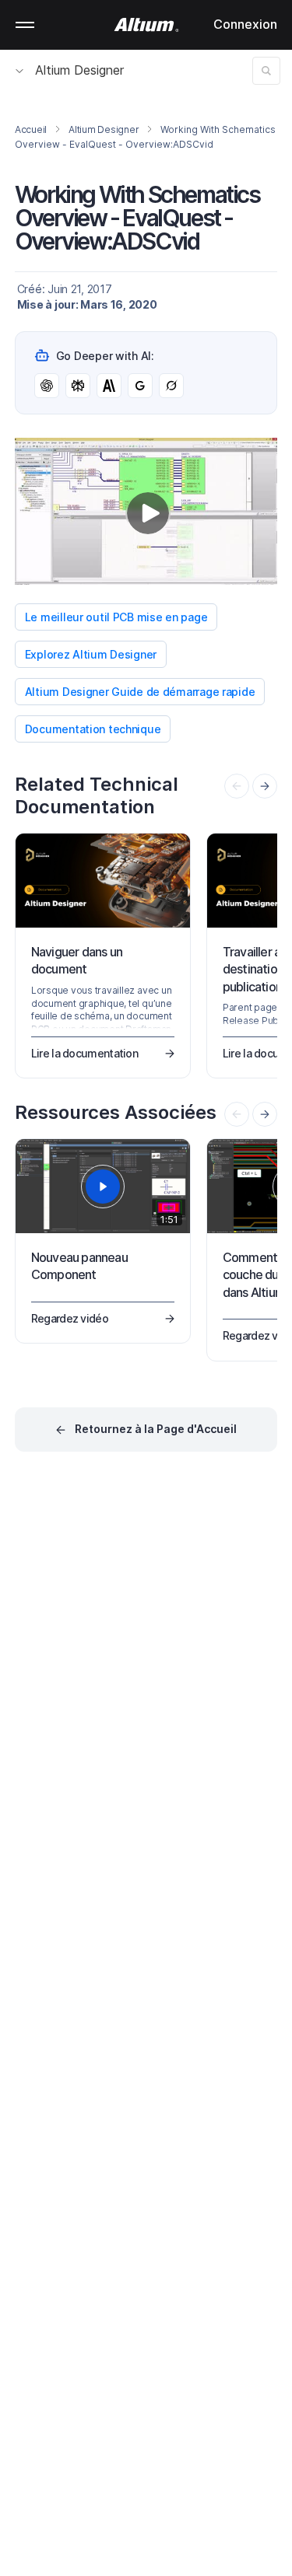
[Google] (140, 386)
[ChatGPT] (47, 386)
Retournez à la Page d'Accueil (156, 1429)
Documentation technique (93, 729)
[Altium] (146, 25)
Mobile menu (25, 25)
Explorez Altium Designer (91, 654)
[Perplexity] (78, 386)
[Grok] (171, 386)
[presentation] (265, 786)
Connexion (245, 24)
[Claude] (109, 386)
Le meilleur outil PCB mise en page (116, 617)
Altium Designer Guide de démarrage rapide (140, 692)
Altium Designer (79, 70)
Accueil (31, 129)
